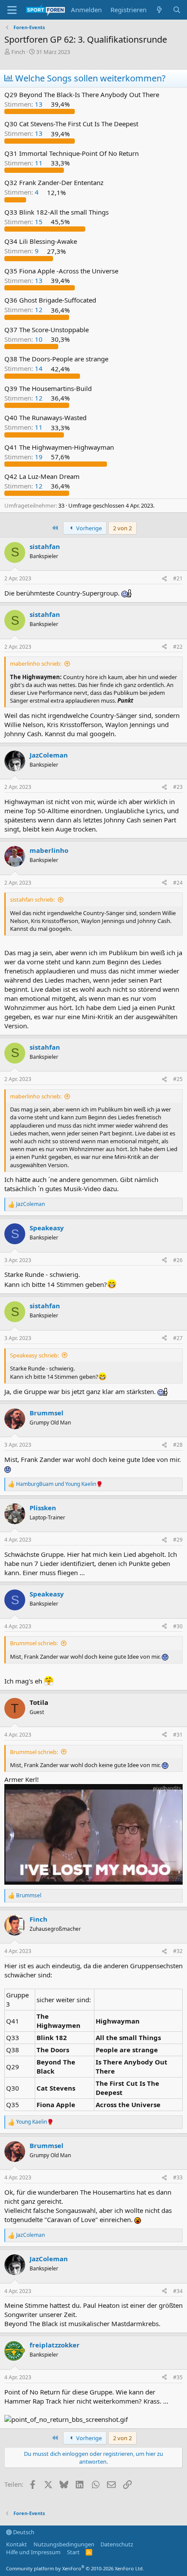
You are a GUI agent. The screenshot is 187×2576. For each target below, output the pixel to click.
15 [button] (24, 222)
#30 (178, 1626)
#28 (178, 1445)
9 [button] (22, 251)
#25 (178, 1079)
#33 (178, 2177)
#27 (178, 1338)
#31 (178, 1735)
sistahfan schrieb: (32, 899)
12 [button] (24, 310)
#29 (178, 1540)
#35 (178, 2377)
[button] (12, 10)
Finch (18, 52)
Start (73, 2552)
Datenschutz (117, 2544)
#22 (178, 647)
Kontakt (17, 2544)
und (59, 1484)
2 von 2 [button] (122, 528)
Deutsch (23, 2532)
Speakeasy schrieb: (34, 1355)
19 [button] (24, 457)
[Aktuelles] (159, 10)
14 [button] (24, 369)
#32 (178, 1951)
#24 (178, 883)
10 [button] (24, 339)
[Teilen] (164, 579)
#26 (178, 1260)
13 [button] (24, 104)
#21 (178, 578)
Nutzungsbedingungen (64, 2544)
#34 (178, 2291)
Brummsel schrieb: (34, 1643)
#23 (178, 787)
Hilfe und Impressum (33, 2552)
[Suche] (177, 10)
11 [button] (24, 163)
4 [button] (22, 192)
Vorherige (88, 528)
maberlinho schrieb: (36, 663)
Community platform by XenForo (75, 2568)
